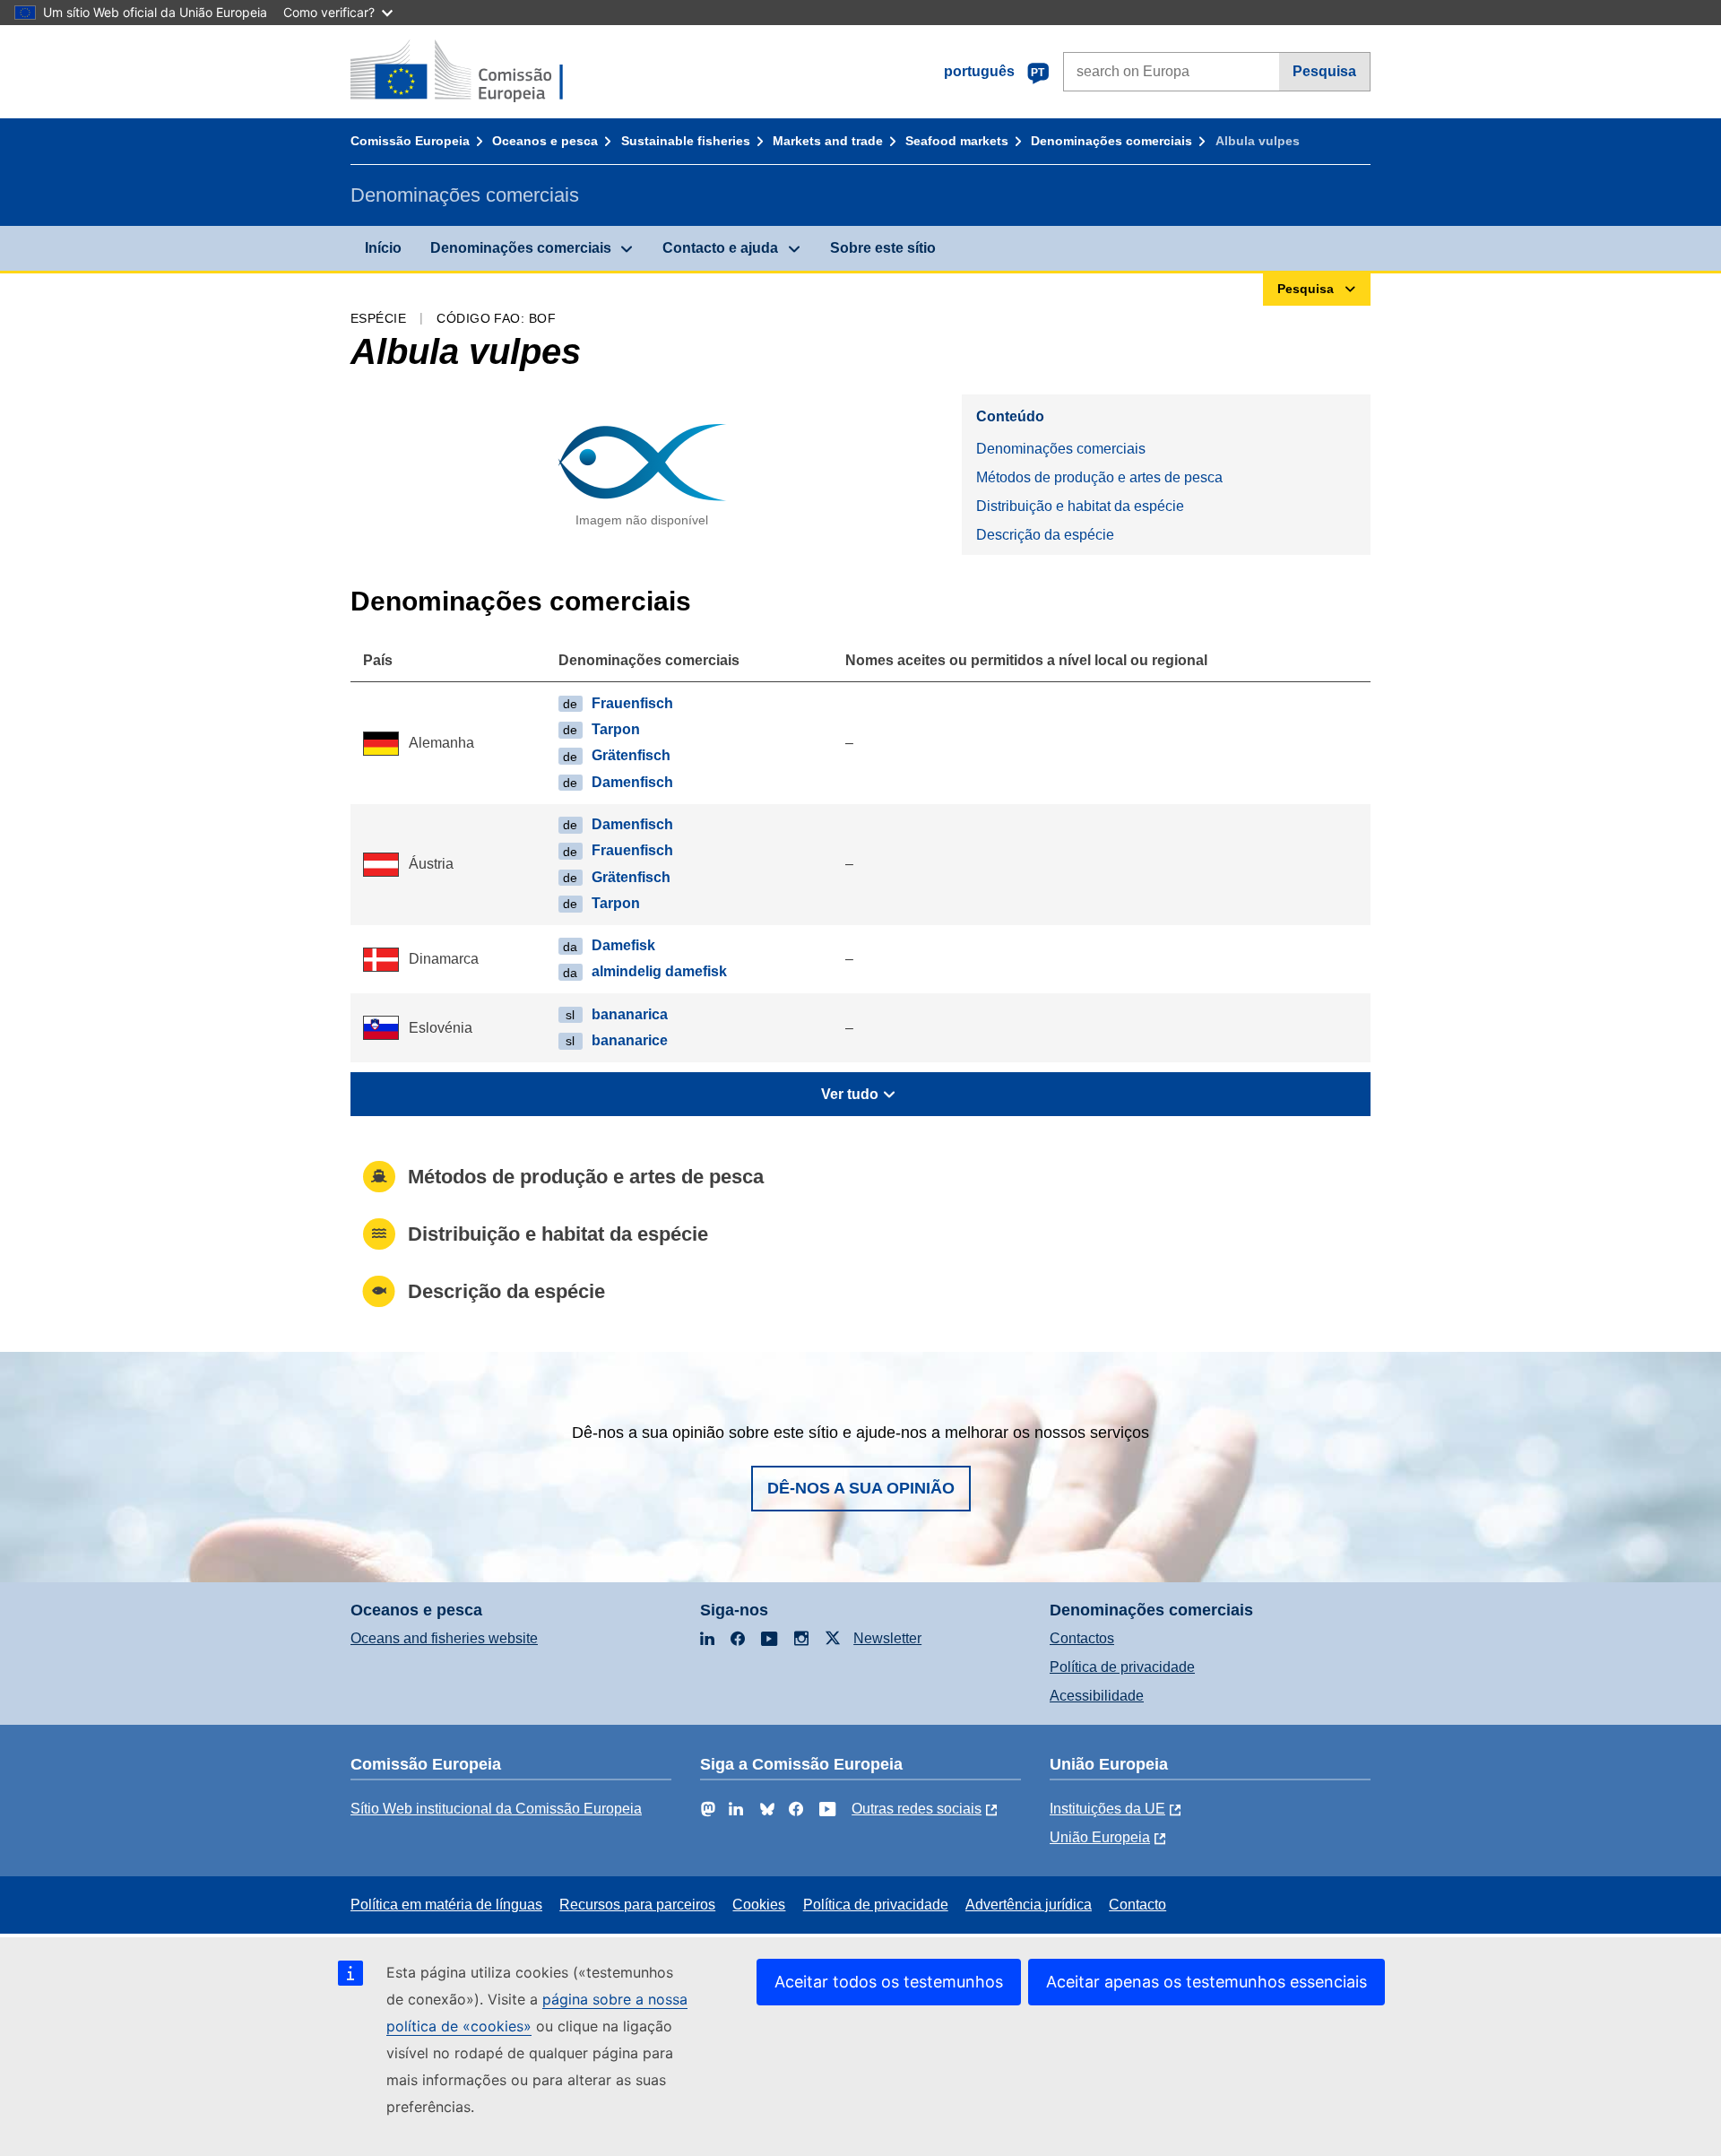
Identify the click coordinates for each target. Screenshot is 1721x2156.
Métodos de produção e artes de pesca (1099, 477)
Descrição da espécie (1045, 535)
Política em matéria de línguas (446, 1905)
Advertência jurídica (1029, 1905)
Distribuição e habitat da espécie (1080, 506)
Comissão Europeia (410, 141)
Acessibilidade (1097, 1696)
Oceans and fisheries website (444, 1638)
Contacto (1137, 1905)
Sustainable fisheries (686, 141)
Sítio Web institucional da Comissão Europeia (496, 1809)
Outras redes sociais (917, 1809)
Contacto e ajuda (720, 248)
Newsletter (887, 1638)
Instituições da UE (1107, 1809)
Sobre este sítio (883, 248)
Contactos (1082, 1638)
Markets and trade (828, 141)
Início (383, 248)
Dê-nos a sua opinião (861, 1488)
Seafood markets (957, 141)
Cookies (759, 1905)
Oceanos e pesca (545, 141)
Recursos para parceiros (637, 1905)
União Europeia (1100, 1837)
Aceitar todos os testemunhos (889, 1982)
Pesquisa (1324, 71)
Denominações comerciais (1111, 141)
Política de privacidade (1122, 1667)
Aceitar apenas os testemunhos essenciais (1206, 1982)
